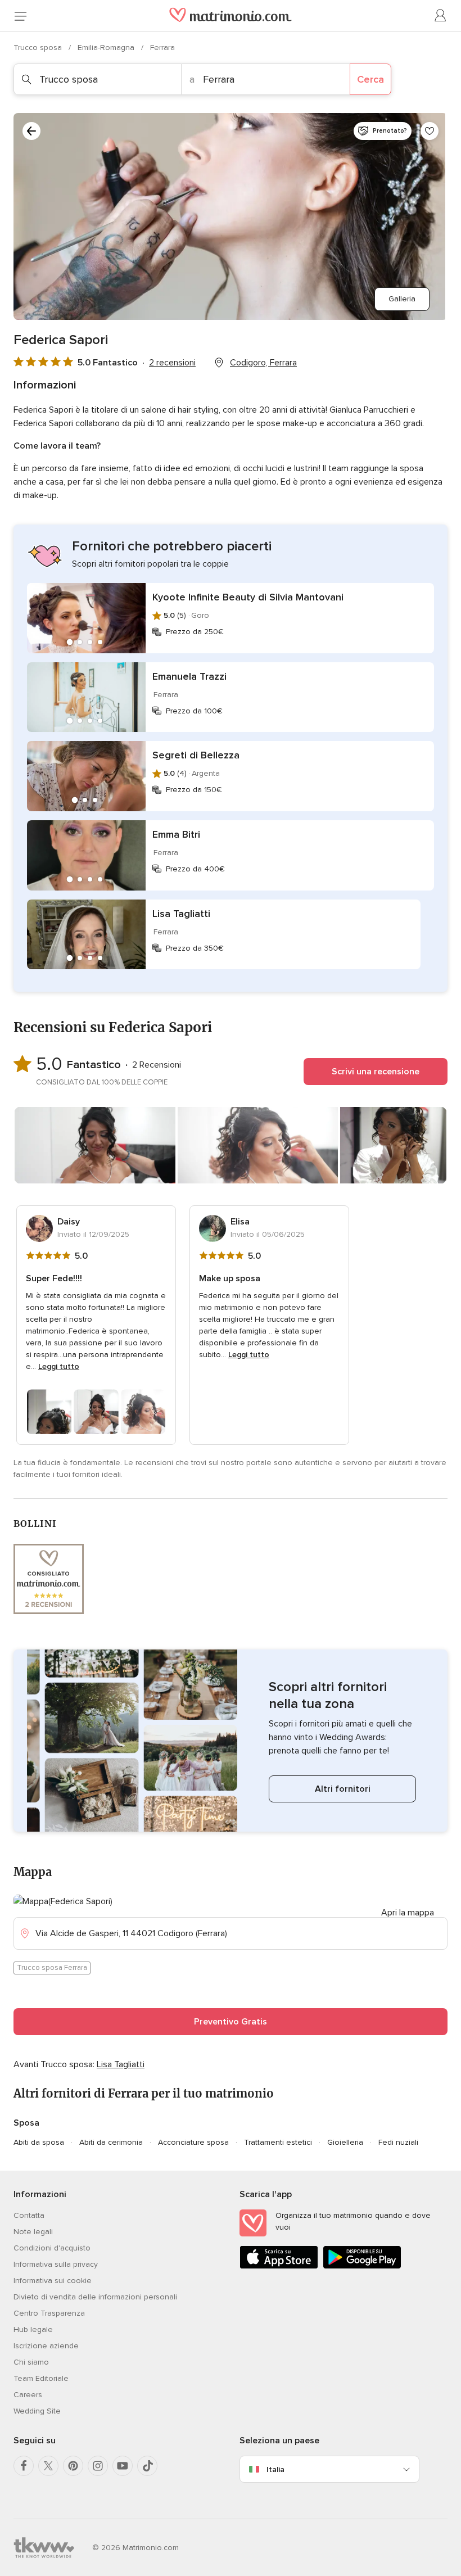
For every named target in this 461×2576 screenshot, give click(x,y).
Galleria (402, 299)
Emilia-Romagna (107, 48)
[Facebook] (24, 2466)
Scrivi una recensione (376, 1072)
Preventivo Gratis (231, 2022)
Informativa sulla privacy (56, 2264)
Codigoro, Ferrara (263, 363)
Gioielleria (345, 2142)
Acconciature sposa (193, 2142)
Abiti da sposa (39, 2142)
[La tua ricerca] (31, 131)
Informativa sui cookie (53, 2281)
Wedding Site (37, 2411)
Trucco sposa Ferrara (52, 1968)
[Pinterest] (73, 2466)
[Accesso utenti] (441, 16)
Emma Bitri (176, 834)
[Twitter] (48, 2466)
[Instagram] (98, 2466)
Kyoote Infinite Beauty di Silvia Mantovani (248, 597)
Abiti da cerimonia (111, 2142)
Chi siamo (31, 2362)
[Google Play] (362, 2267)
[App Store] (279, 2267)
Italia (275, 2469)
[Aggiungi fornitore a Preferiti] (430, 131)
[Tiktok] (147, 2466)
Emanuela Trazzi (189, 676)
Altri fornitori (343, 1789)
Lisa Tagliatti (181, 914)
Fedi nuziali (398, 2142)
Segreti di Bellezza (196, 755)
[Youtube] (123, 2466)
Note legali (33, 2232)
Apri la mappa (408, 1913)
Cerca (370, 79)
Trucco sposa (39, 48)
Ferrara (162, 48)
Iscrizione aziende (46, 2346)
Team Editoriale (41, 2378)
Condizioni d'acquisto (52, 2248)
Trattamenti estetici (278, 2142)
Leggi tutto (59, 1366)
